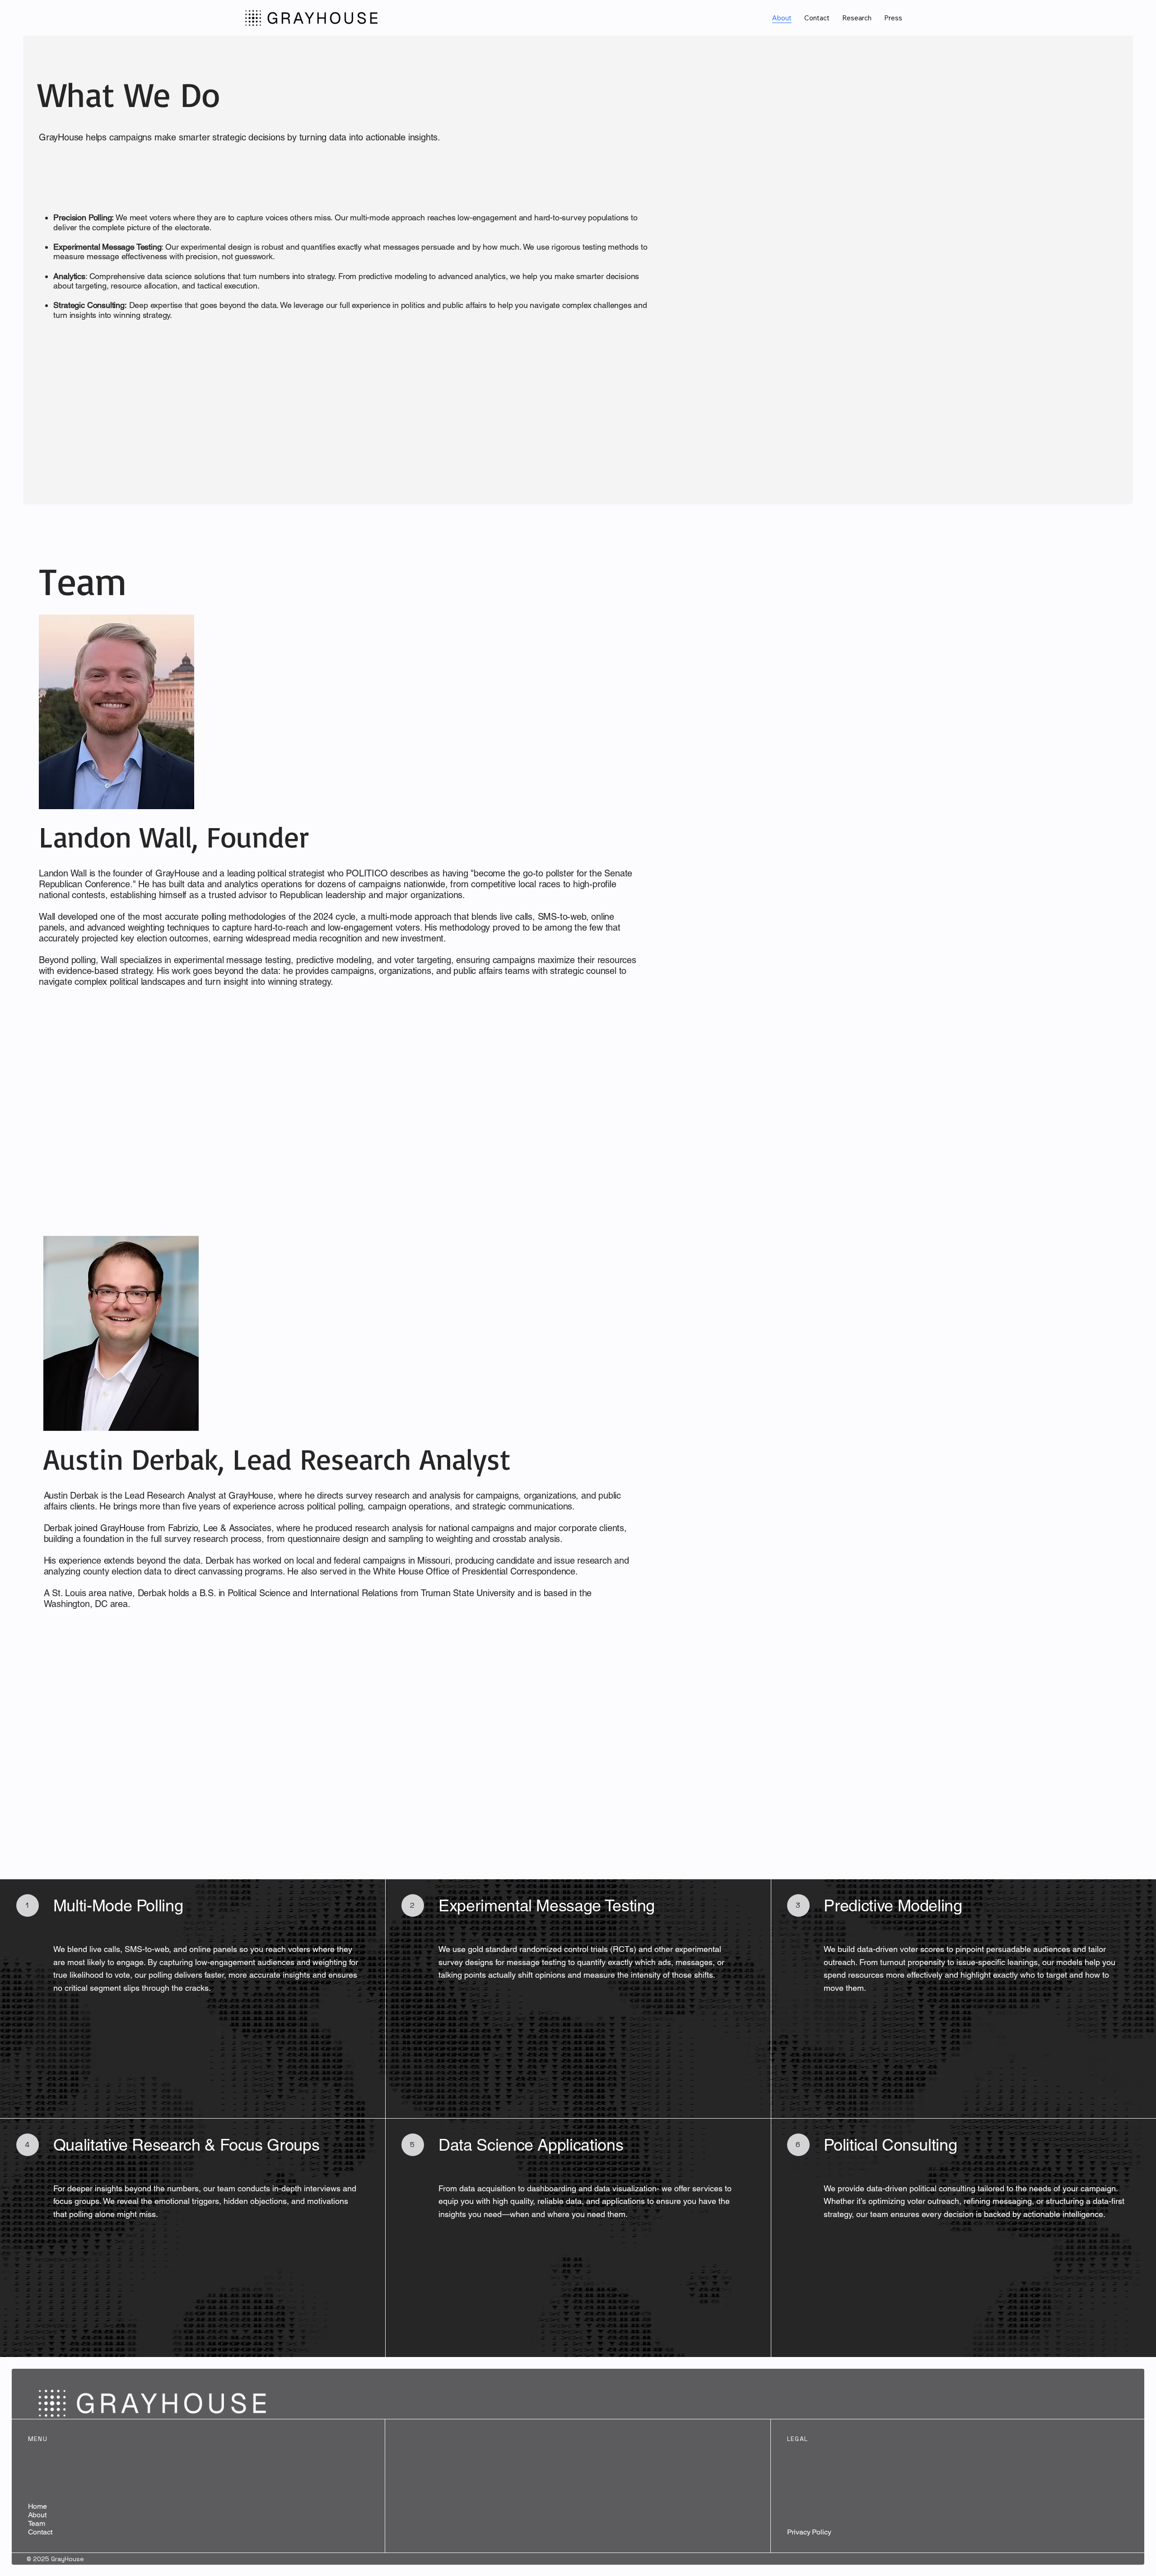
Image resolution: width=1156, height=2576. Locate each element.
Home (37, 2506)
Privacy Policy (809, 2532)
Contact (40, 2532)
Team (37, 2523)
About (37, 2515)
